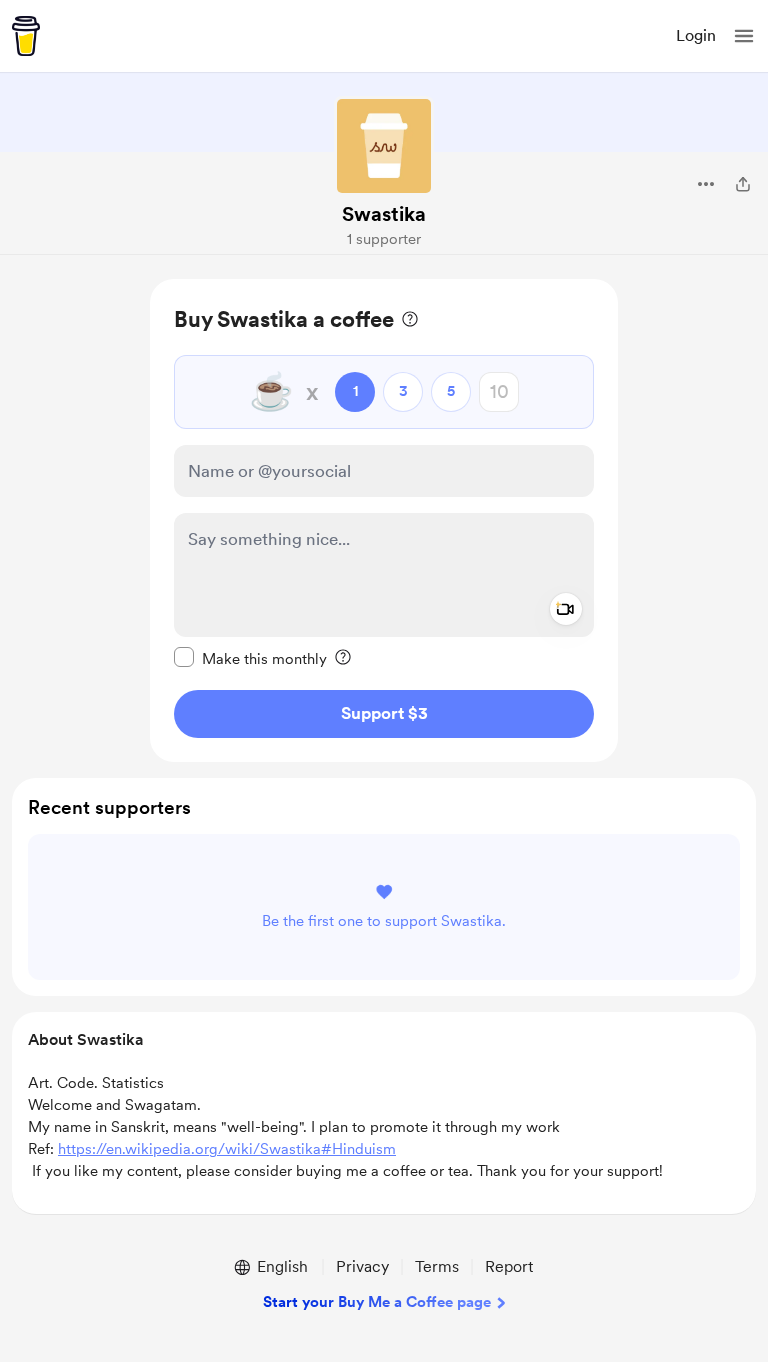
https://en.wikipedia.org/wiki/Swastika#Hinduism (227, 1149)
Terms (437, 1266)
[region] (384, 520)
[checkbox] (250, 658)
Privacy (362, 1266)
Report (509, 1266)
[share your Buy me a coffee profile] (743, 184)
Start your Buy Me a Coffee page (377, 1302)
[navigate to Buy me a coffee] (26, 36)
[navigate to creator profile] (384, 146)
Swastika (384, 214)
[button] (744, 36)
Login (696, 35)
